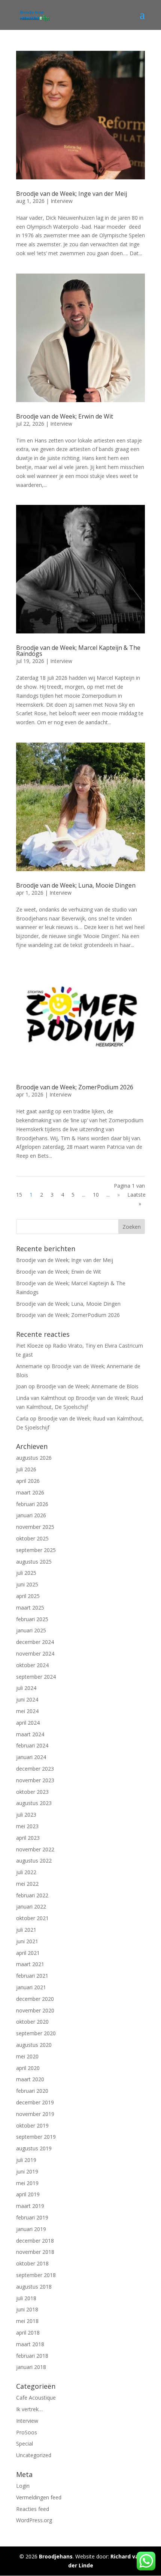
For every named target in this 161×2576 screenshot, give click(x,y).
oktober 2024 (32, 1665)
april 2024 (28, 1723)
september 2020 (36, 2033)
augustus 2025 (34, 1562)
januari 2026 (31, 1515)
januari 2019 (31, 2229)
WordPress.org (34, 2520)
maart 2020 (30, 2079)
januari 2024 (31, 1757)
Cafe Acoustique (36, 2398)
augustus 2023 (34, 1803)
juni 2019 (27, 2171)
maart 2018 (30, 2344)
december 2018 (35, 2241)
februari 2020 (32, 2091)
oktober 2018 (32, 2263)
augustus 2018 (34, 2287)
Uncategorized (34, 2455)
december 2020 (35, 1999)
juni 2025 (27, 1584)
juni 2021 (27, 1941)
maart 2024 (30, 1734)
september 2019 (36, 2137)
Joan (22, 1386)
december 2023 (35, 1769)
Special (25, 2444)
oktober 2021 (32, 1918)
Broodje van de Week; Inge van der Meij (72, 194)
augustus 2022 (34, 1861)
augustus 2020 (34, 2045)
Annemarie (29, 1366)
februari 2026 (32, 1504)
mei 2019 (27, 2183)
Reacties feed (33, 2509)
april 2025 (28, 1596)
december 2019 (35, 2102)
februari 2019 (32, 2217)
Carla (22, 1418)
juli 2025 (26, 1573)
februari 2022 (32, 1895)
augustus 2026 (34, 1458)
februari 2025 (32, 1619)
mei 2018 (27, 2321)
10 (96, 1195)
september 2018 (36, 2275)
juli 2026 (26, 1469)
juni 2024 (27, 1699)
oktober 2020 (32, 2022)
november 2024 (35, 1653)
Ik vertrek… (29, 2409)
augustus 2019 (34, 2148)
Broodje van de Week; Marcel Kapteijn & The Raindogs (78, 651)
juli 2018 (26, 2298)
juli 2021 (26, 1930)
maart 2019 (30, 2206)
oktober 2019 (32, 2125)
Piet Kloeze (30, 1346)
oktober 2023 (32, 1792)
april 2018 (28, 2333)
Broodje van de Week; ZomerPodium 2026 (75, 1087)
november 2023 (35, 1780)
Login (23, 2486)
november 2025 (35, 1527)
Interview (62, 201)
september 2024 (36, 1677)
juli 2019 (26, 2160)
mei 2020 (27, 2056)
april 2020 (28, 2068)
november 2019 (35, 2114)
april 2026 (28, 1481)
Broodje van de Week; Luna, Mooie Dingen (76, 885)
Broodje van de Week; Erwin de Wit (65, 416)
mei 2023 (27, 1826)
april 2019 (28, 2194)
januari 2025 (31, 1630)
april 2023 (28, 1838)
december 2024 (35, 1642)
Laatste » (136, 1199)
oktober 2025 (32, 1538)
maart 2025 (30, 1608)
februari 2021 (32, 1976)
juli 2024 (26, 1688)
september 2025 (36, 1550)
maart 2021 (30, 1964)
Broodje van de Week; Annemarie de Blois (87, 1386)
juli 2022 (26, 1872)
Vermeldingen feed (39, 2497)
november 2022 (35, 1849)
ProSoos (27, 2432)
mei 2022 (27, 1884)
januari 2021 (31, 1987)
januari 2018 (31, 2367)
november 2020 (35, 2010)
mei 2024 (27, 1711)
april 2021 (28, 1953)
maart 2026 (30, 1492)
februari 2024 (32, 1745)
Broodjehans (56, 2556)
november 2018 (35, 2252)
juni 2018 (27, 2309)
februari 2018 (32, 2356)
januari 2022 (31, 1906)
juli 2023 (26, 1815)
